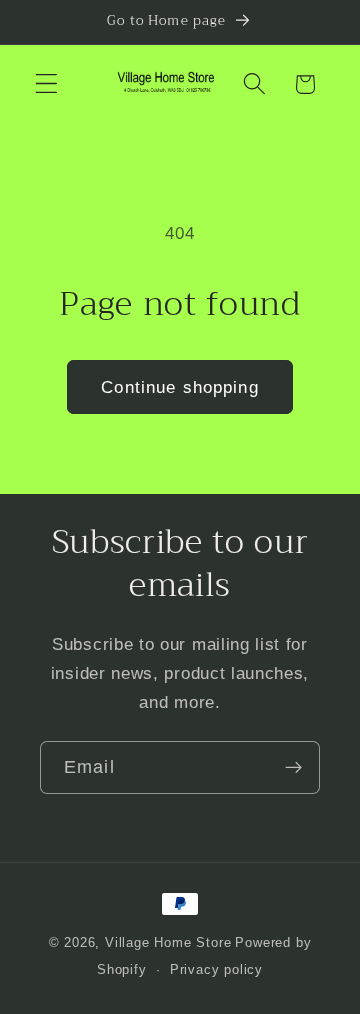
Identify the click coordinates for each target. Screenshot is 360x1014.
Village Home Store (168, 943)
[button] (46, 84)
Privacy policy (216, 970)
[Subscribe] (293, 768)
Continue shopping (180, 387)
